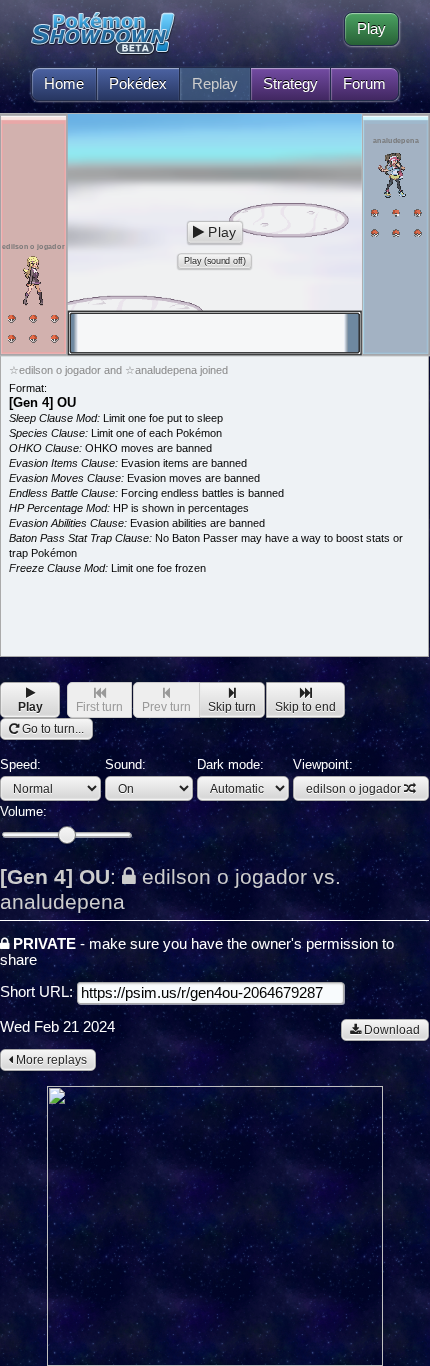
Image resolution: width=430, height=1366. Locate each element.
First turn (99, 707)
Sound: (125, 764)
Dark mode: (230, 764)
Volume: (23, 811)
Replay (215, 84)
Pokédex (138, 84)
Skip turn (232, 707)
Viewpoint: (347, 776)
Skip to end (305, 707)
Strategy (290, 84)
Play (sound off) (215, 261)
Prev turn (166, 707)
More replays (50, 1060)
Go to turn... (51, 729)
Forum (364, 84)
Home (64, 84)
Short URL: (38, 992)
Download (390, 1030)
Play (371, 29)
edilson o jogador (353, 789)
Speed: (20, 764)
